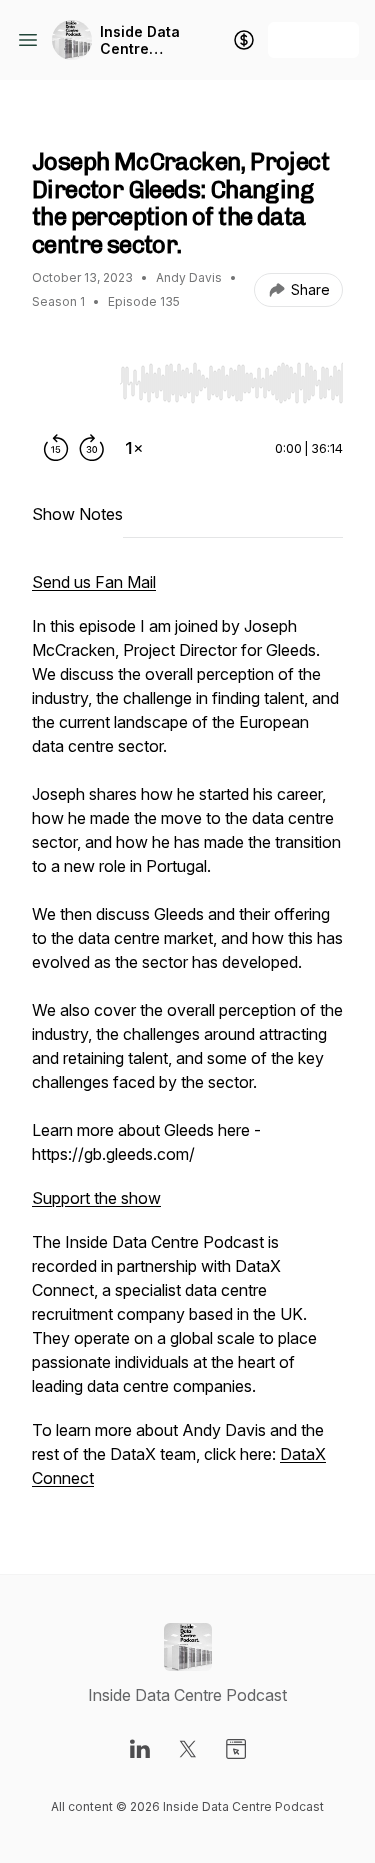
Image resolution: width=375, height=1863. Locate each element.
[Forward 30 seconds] (92, 448)
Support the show (96, 1198)
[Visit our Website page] (236, 1749)
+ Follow (313, 39)
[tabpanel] (187, 1040)
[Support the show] (244, 40)
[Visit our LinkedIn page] (140, 1749)
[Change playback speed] (134, 448)
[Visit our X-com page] (188, 1749)
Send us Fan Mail (94, 582)
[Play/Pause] (72, 382)
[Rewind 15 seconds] (56, 448)
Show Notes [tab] (77, 514)
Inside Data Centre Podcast (140, 40)
